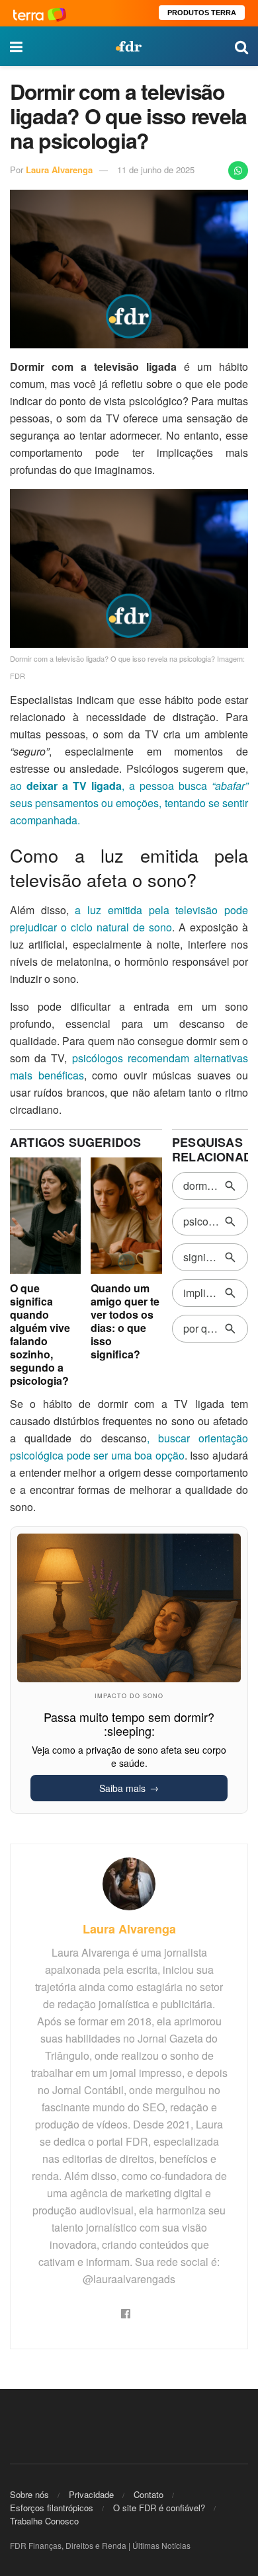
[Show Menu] (16, 46)
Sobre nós (29, 2494)
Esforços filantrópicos (52, 2508)
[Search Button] (241, 46)
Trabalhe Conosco (44, 2521)
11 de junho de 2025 (156, 170)
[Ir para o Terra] (40, 13)
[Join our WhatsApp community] (238, 171)
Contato (149, 2494)
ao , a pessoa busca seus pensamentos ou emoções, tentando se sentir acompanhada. (129, 803)
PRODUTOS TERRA (202, 13)
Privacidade (91, 2494)
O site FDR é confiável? (159, 2508)
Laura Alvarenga (59, 170)
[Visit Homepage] (128, 46)
